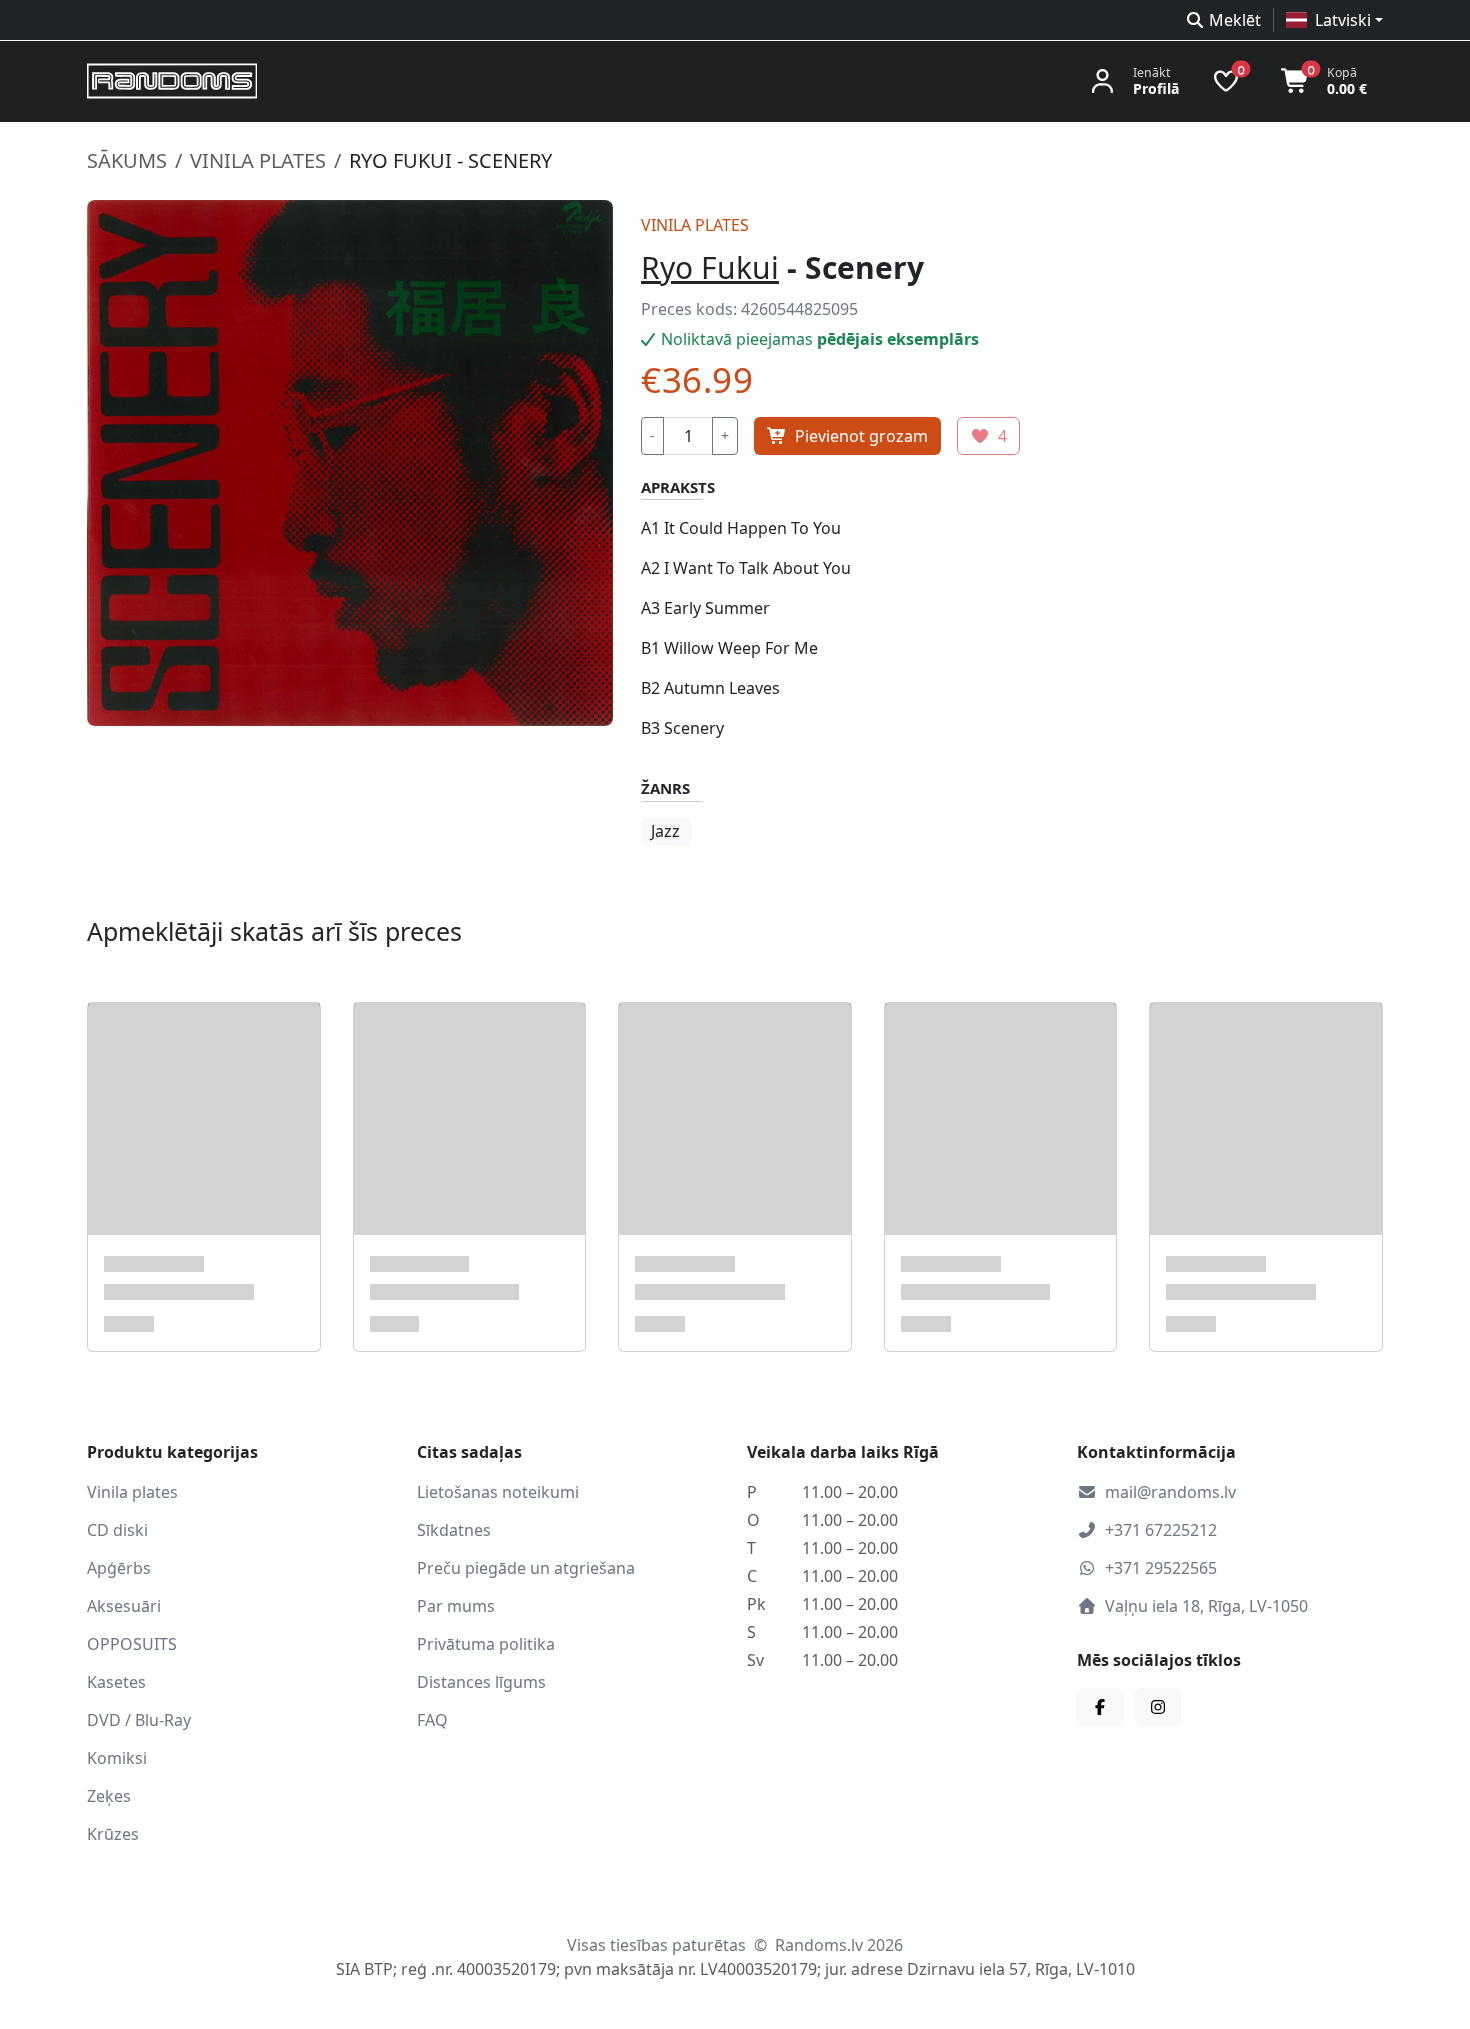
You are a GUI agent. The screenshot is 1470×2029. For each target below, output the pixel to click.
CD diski (117, 1530)
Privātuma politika (486, 1644)
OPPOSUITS (132, 1644)
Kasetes (116, 1682)
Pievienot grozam (861, 436)
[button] (1334, 20)
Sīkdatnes (454, 1530)
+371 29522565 (1161, 1568)
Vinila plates (258, 160)
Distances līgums (481, 1682)
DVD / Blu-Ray (139, 1720)
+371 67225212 (1161, 1530)
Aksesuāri (124, 1606)
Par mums (456, 1606)
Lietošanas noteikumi (498, 1492)
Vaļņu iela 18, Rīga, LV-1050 (1206, 1606)
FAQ (432, 1720)
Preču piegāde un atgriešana (526, 1568)
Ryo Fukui (710, 267)
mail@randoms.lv (1170, 1492)
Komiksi (117, 1758)
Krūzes (113, 1834)
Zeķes (109, 1796)
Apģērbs (119, 1568)
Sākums (127, 160)
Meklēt (1235, 20)
